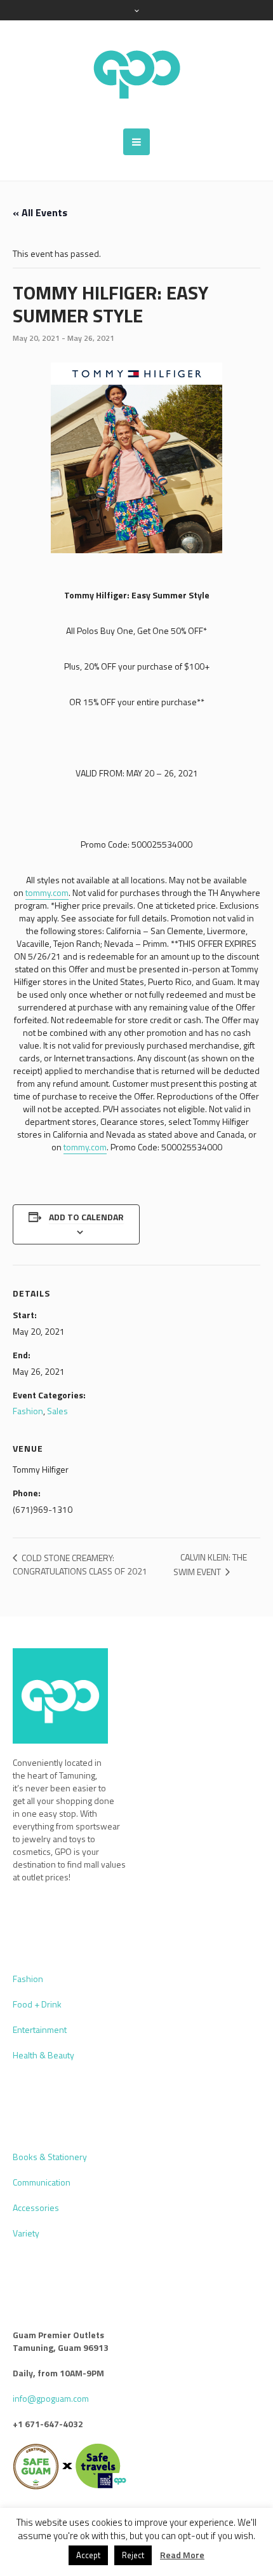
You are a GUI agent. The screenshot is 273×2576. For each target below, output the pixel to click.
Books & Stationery (50, 2157)
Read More (182, 2555)
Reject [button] (133, 2555)
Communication (42, 2182)
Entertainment (40, 2029)
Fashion (28, 1411)
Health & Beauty (43, 2055)
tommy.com (47, 892)
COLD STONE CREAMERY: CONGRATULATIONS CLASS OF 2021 (80, 1564)
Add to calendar (86, 1217)
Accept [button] (88, 2555)
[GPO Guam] (136, 74)
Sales (57, 1411)
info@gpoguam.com (51, 2398)
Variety (26, 2233)
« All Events (40, 212)
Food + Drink (37, 2004)
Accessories (36, 2208)
